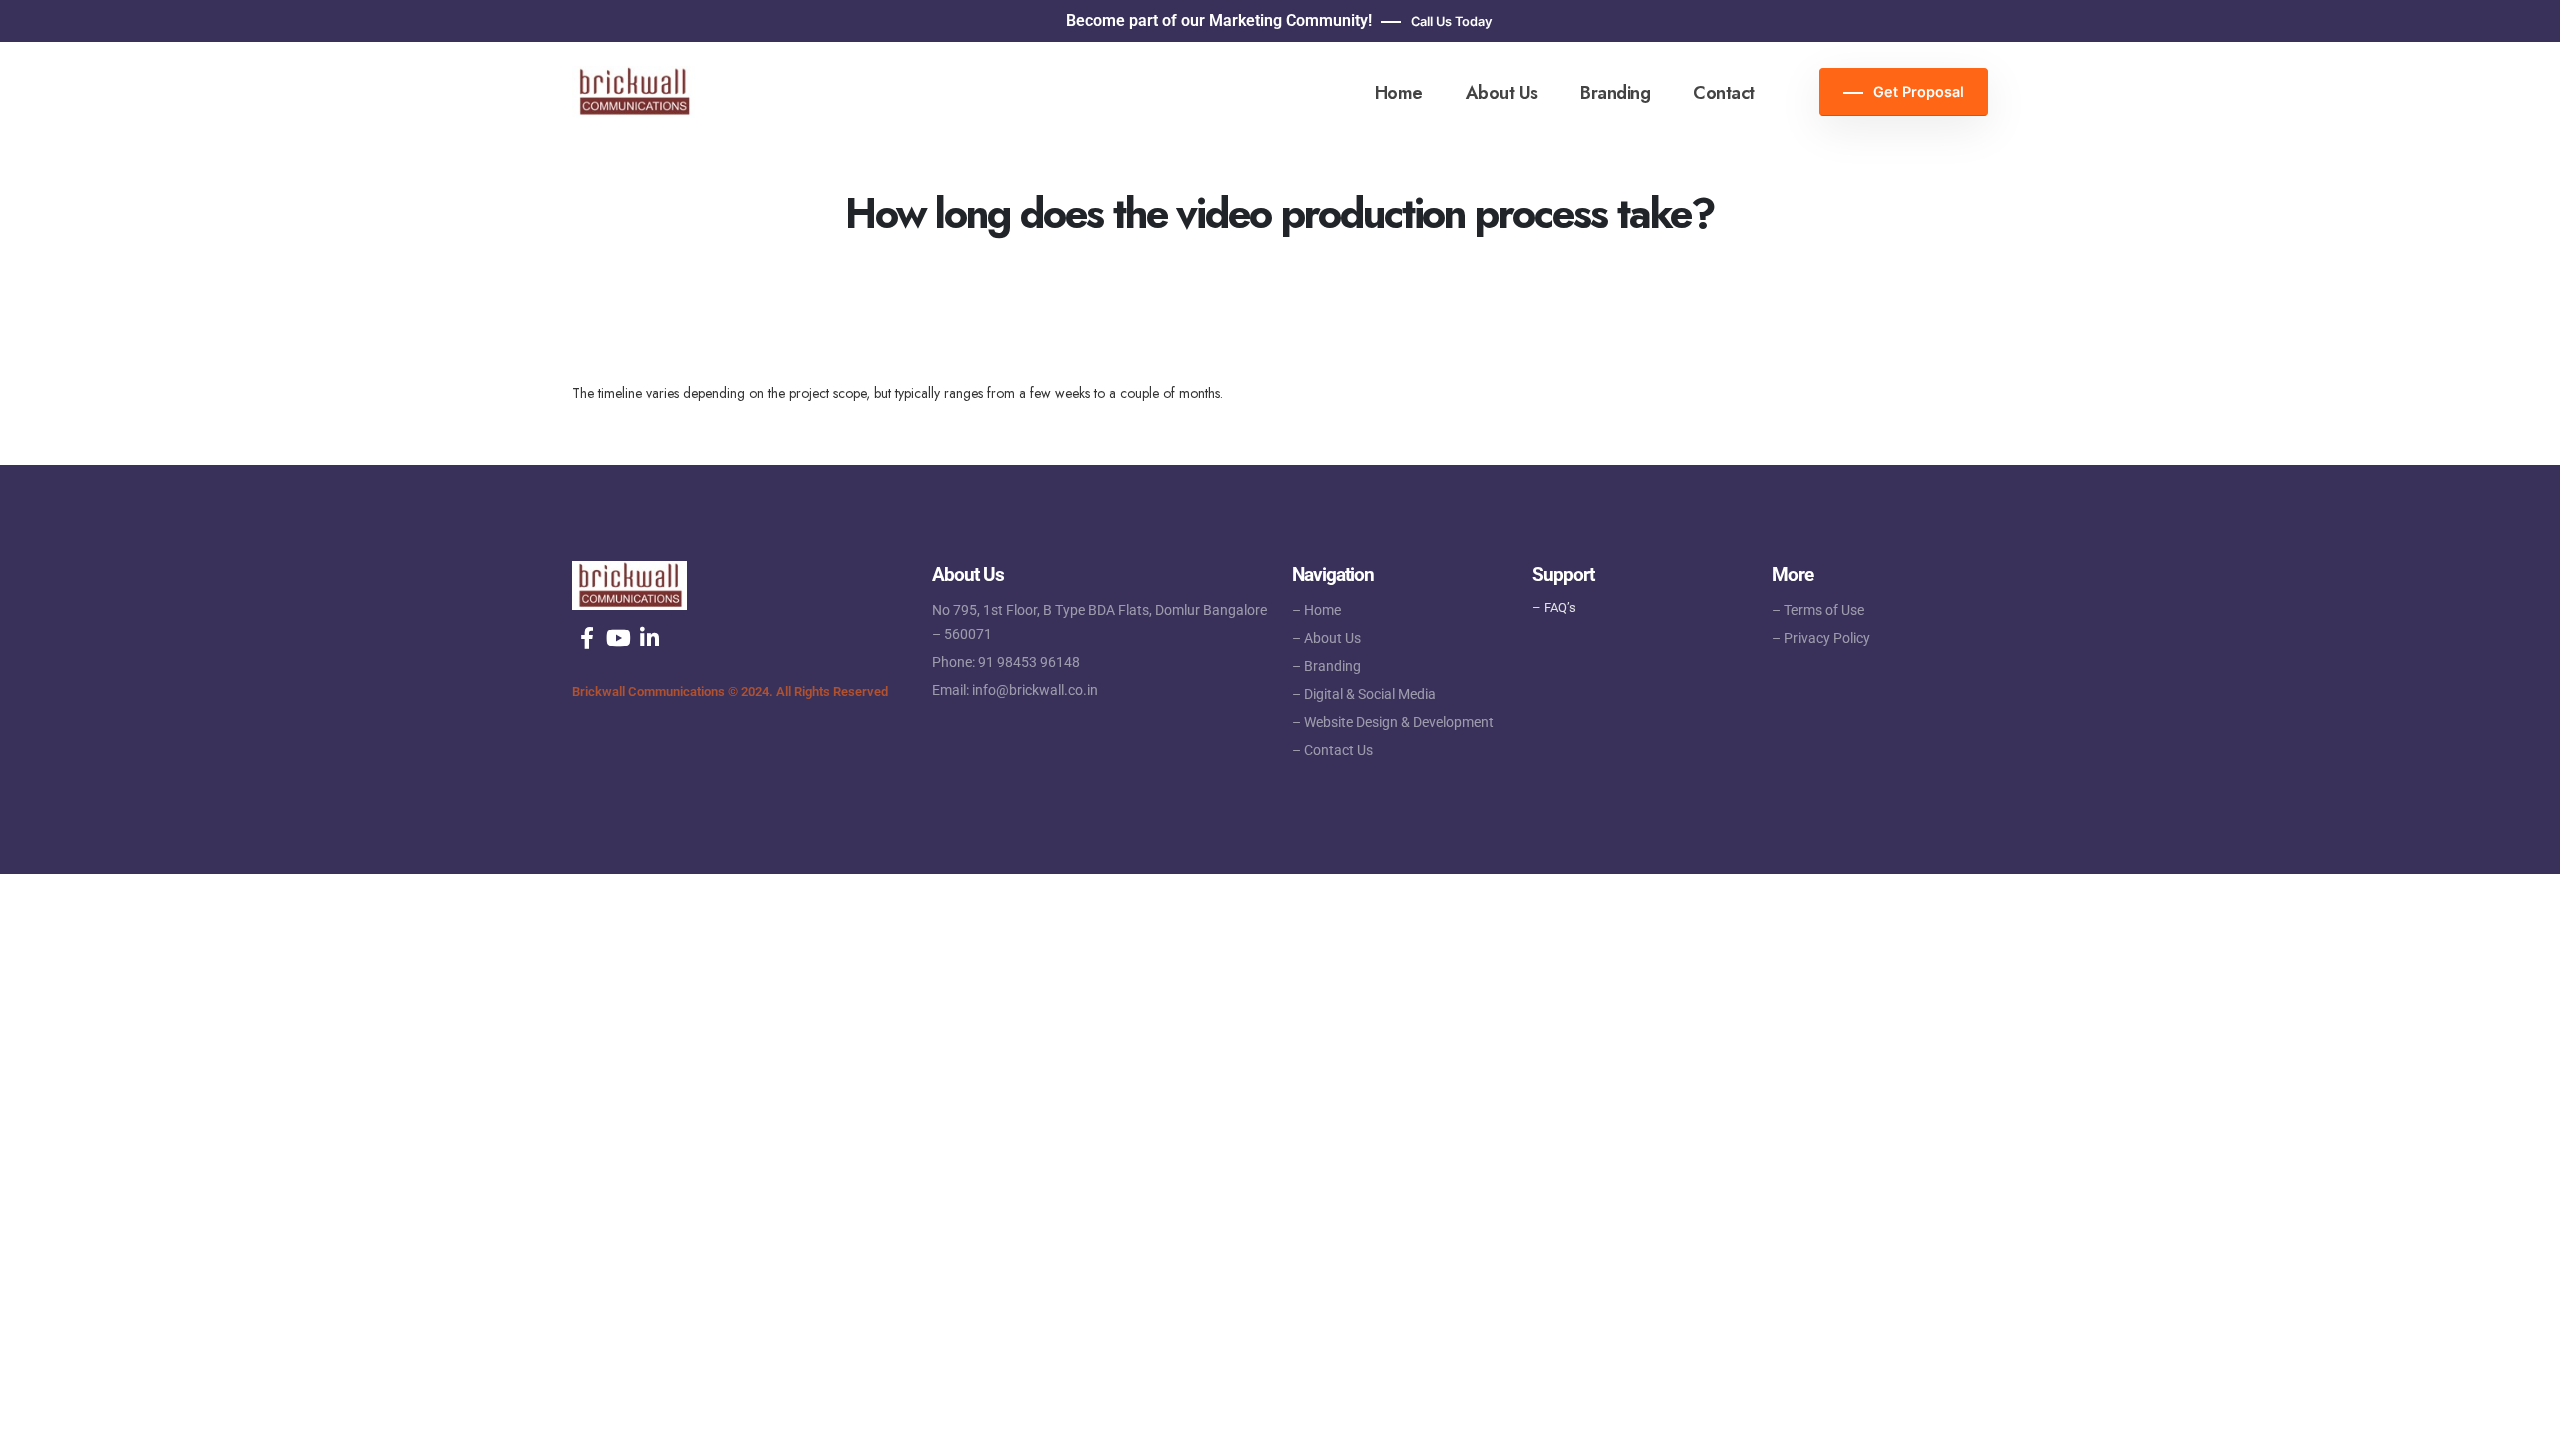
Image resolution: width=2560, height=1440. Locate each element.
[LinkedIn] (649, 638)
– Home (1316, 610)
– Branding (1326, 666)
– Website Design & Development (1393, 722)
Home (1399, 93)
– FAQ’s (1554, 607)
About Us (1502, 93)
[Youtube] (618, 638)
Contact (1724, 93)
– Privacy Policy (1821, 638)
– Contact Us (1332, 750)
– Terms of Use (1818, 610)
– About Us (1326, 638)
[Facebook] (587, 638)
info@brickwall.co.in (1035, 690)
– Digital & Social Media (1364, 694)
